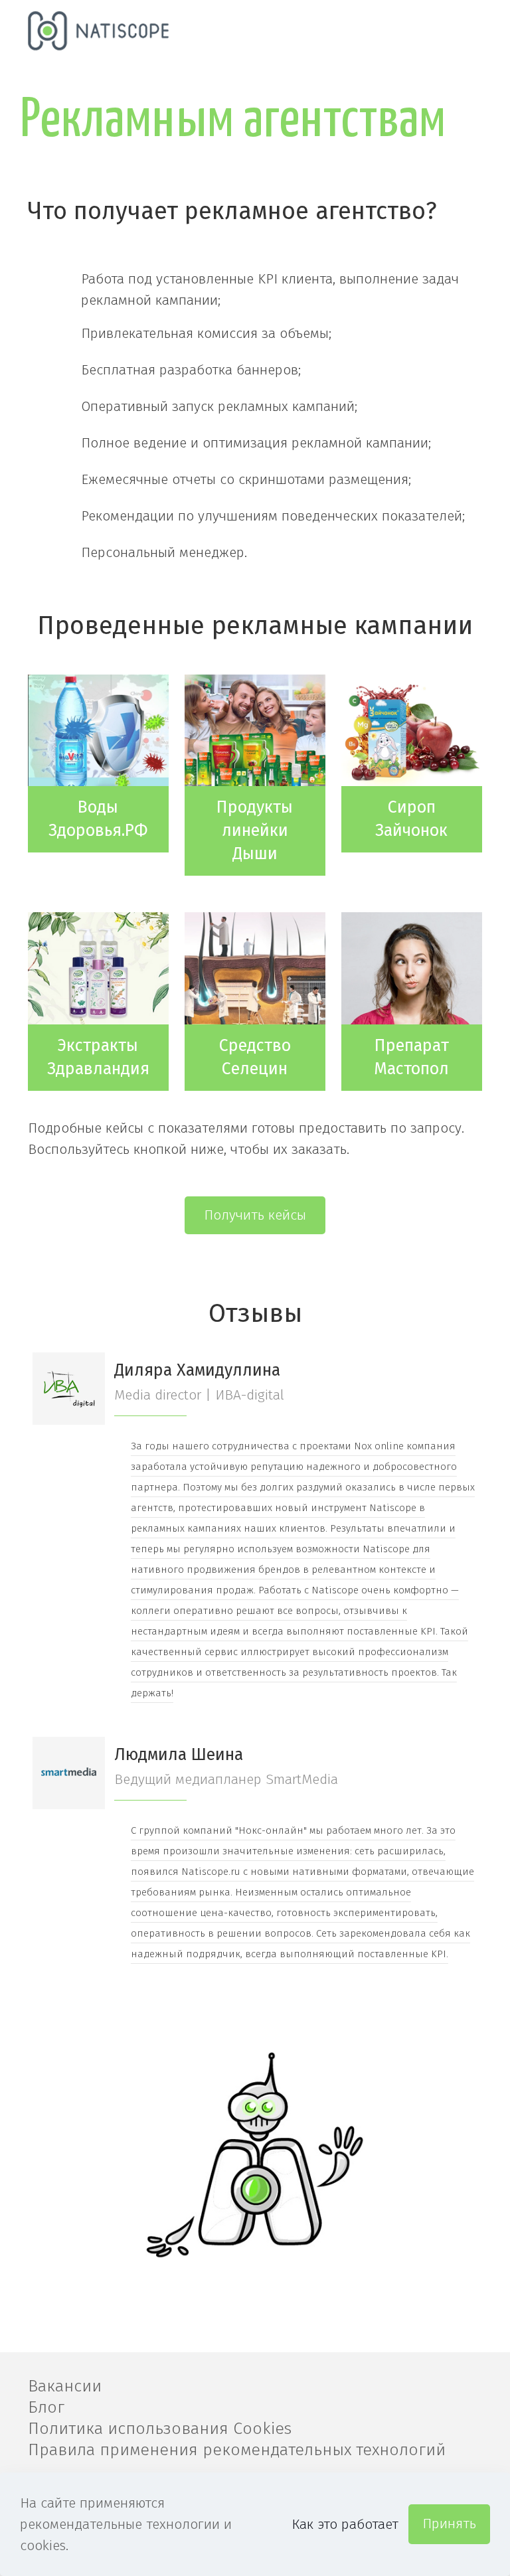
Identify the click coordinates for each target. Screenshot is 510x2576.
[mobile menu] (461, 30)
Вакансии (65, 2386)
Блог (46, 2407)
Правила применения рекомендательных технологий (237, 2450)
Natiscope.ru (211, 1872)
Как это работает (345, 2524)
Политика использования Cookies (160, 2429)
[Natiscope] (99, 30)
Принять (449, 2524)
